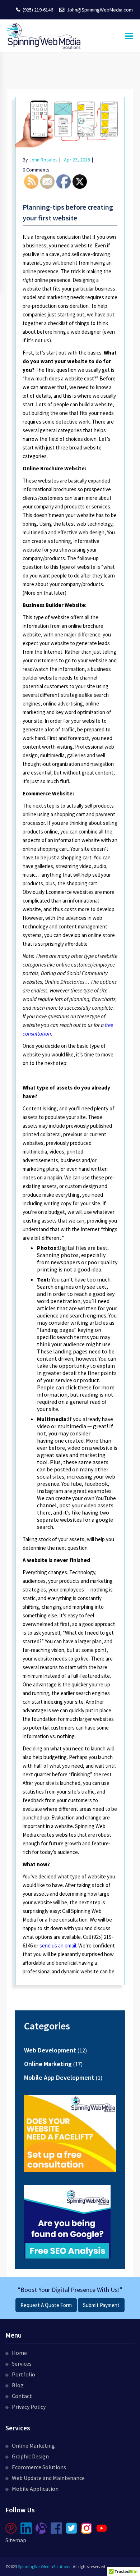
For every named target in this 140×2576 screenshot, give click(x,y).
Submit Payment (101, 2305)
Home (19, 2353)
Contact (22, 2396)
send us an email (58, 1945)
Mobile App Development (59, 2077)
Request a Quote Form (46, 2305)
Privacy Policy (29, 2407)
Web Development (50, 2050)
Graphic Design (30, 2456)
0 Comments (36, 170)
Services (22, 2363)
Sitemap (16, 2540)
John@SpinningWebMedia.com (100, 10)
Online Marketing (48, 2064)
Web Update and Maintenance (48, 2478)
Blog (18, 2385)
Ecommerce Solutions (39, 2467)
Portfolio (24, 2374)
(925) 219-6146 (38, 10)
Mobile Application (35, 2489)
